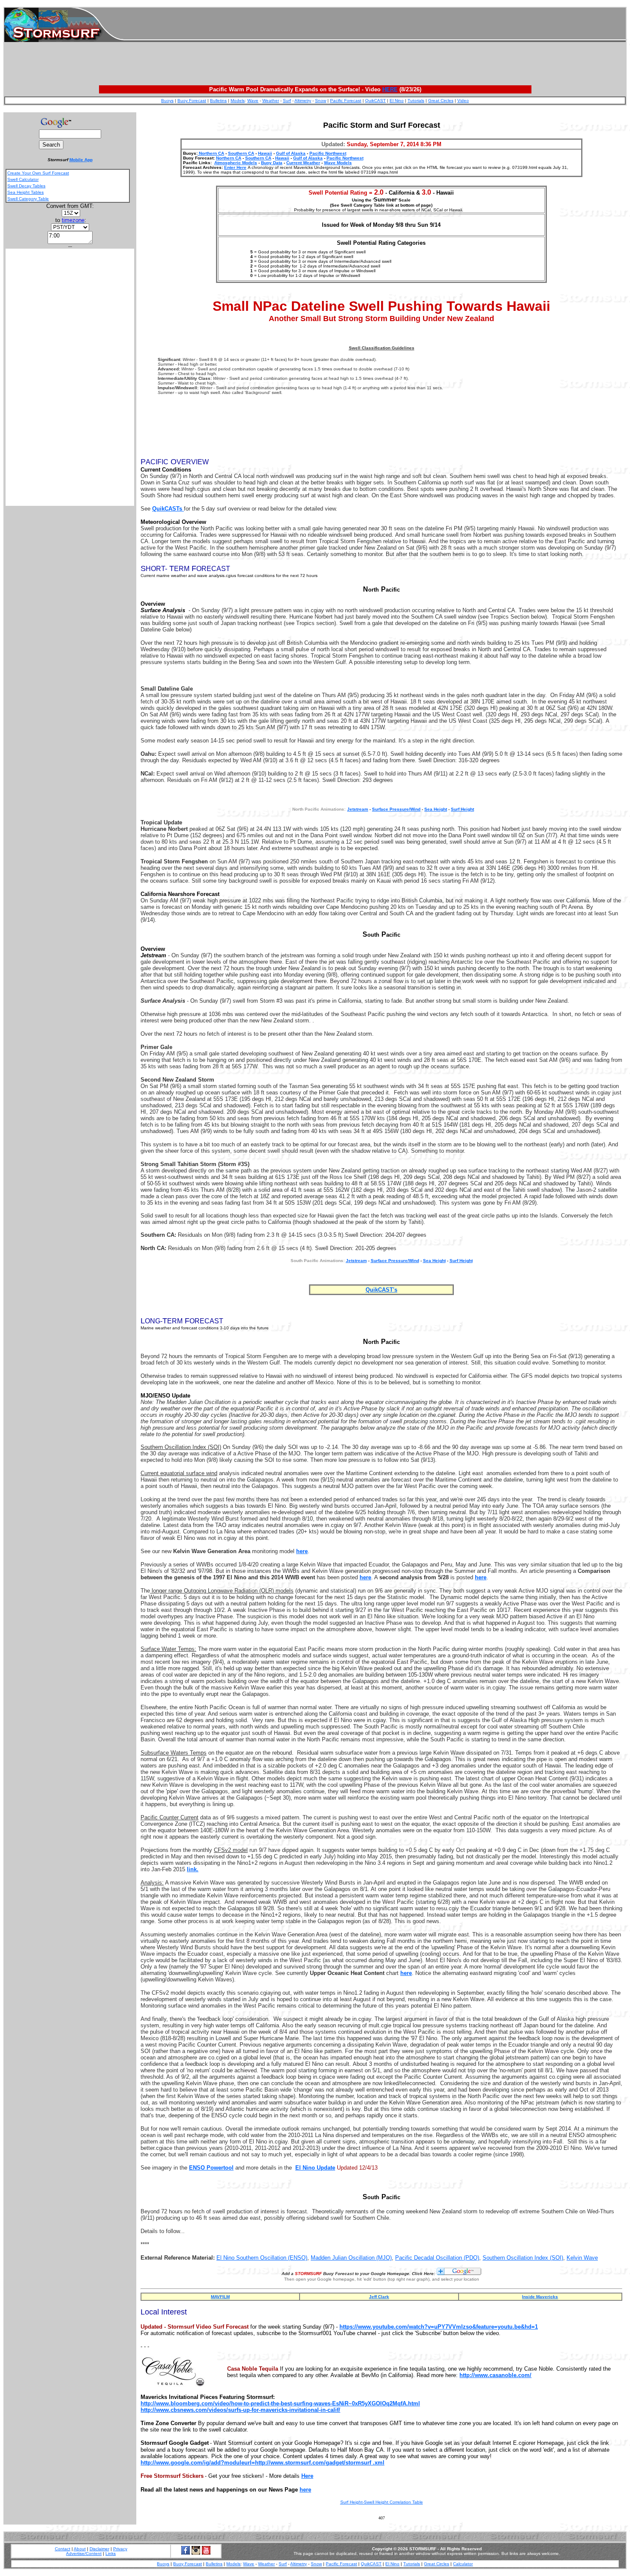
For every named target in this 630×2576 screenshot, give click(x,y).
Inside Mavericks (540, 2297)
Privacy (120, 2549)
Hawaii (265, 153)
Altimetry (303, 101)
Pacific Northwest (328, 153)
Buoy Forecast (192, 101)
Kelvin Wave (582, 2258)
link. (193, 1869)
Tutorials (416, 101)
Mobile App (81, 160)
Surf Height (462, 809)
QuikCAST (375, 101)
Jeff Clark (379, 2297)
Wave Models (338, 163)
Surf (287, 101)
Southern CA (241, 153)
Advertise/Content (84, 2553)
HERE (390, 89)
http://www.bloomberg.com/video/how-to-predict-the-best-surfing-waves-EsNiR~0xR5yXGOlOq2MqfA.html (280, 2403)
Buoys (167, 101)
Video (463, 101)
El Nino (397, 101)
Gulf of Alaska (291, 153)
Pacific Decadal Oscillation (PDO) (437, 2258)
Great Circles (441, 101)
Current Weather (303, 163)
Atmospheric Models (236, 163)
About (80, 2549)
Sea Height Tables (25, 192)
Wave (253, 101)
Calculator (463, 2564)
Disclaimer (99, 2549)
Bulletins (218, 101)
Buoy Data (272, 163)
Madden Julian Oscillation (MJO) (351, 2258)
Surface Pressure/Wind (396, 809)
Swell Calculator (23, 179)
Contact (63, 2549)
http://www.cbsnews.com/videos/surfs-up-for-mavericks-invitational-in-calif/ (240, 2410)
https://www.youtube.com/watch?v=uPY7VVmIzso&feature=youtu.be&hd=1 (439, 2327)
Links (111, 2553)
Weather (271, 101)
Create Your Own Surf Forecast (38, 173)
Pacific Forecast (346, 101)
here (302, 1551)
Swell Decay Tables (26, 186)
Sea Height (436, 809)
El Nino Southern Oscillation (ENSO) (262, 2258)
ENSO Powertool (211, 2168)
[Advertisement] (375, 25)
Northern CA (211, 153)
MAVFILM (220, 2297)
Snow (321, 101)
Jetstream (356, 1261)
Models (238, 101)
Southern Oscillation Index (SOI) (523, 2258)
